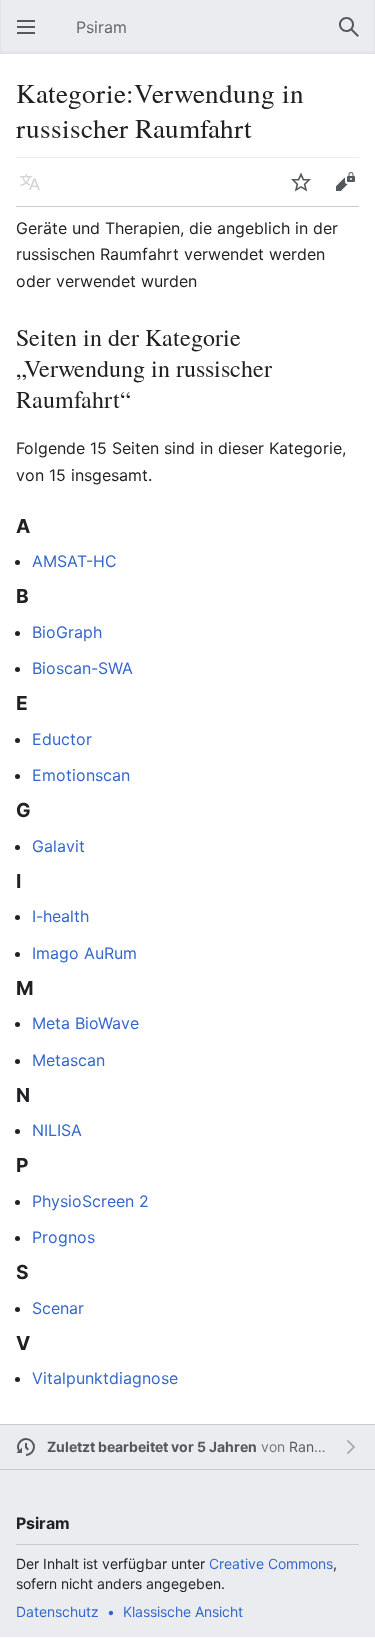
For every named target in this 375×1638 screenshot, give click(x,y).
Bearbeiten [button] (351, 192)
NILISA (57, 1130)
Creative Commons (271, 1563)
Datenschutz (57, 1611)
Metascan (68, 1060)
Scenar (58, 1308)
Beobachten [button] (307, 192)
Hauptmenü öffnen (32, 37)
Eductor (62, 739)
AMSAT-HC (74, 561)
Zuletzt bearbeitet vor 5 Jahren (152, 1446)
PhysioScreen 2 (90, 1201)
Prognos (63, 1237)
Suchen (355, 37)
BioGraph (67, 632)
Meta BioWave (85, 1023)
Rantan (312, 1446)
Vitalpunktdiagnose (105, 1378)
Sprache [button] (36, 192)
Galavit (58, 846)
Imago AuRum (84, 953)
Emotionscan (81, 775)
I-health (60, 916)
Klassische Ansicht (183, 1611)
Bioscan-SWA (82, 668)
